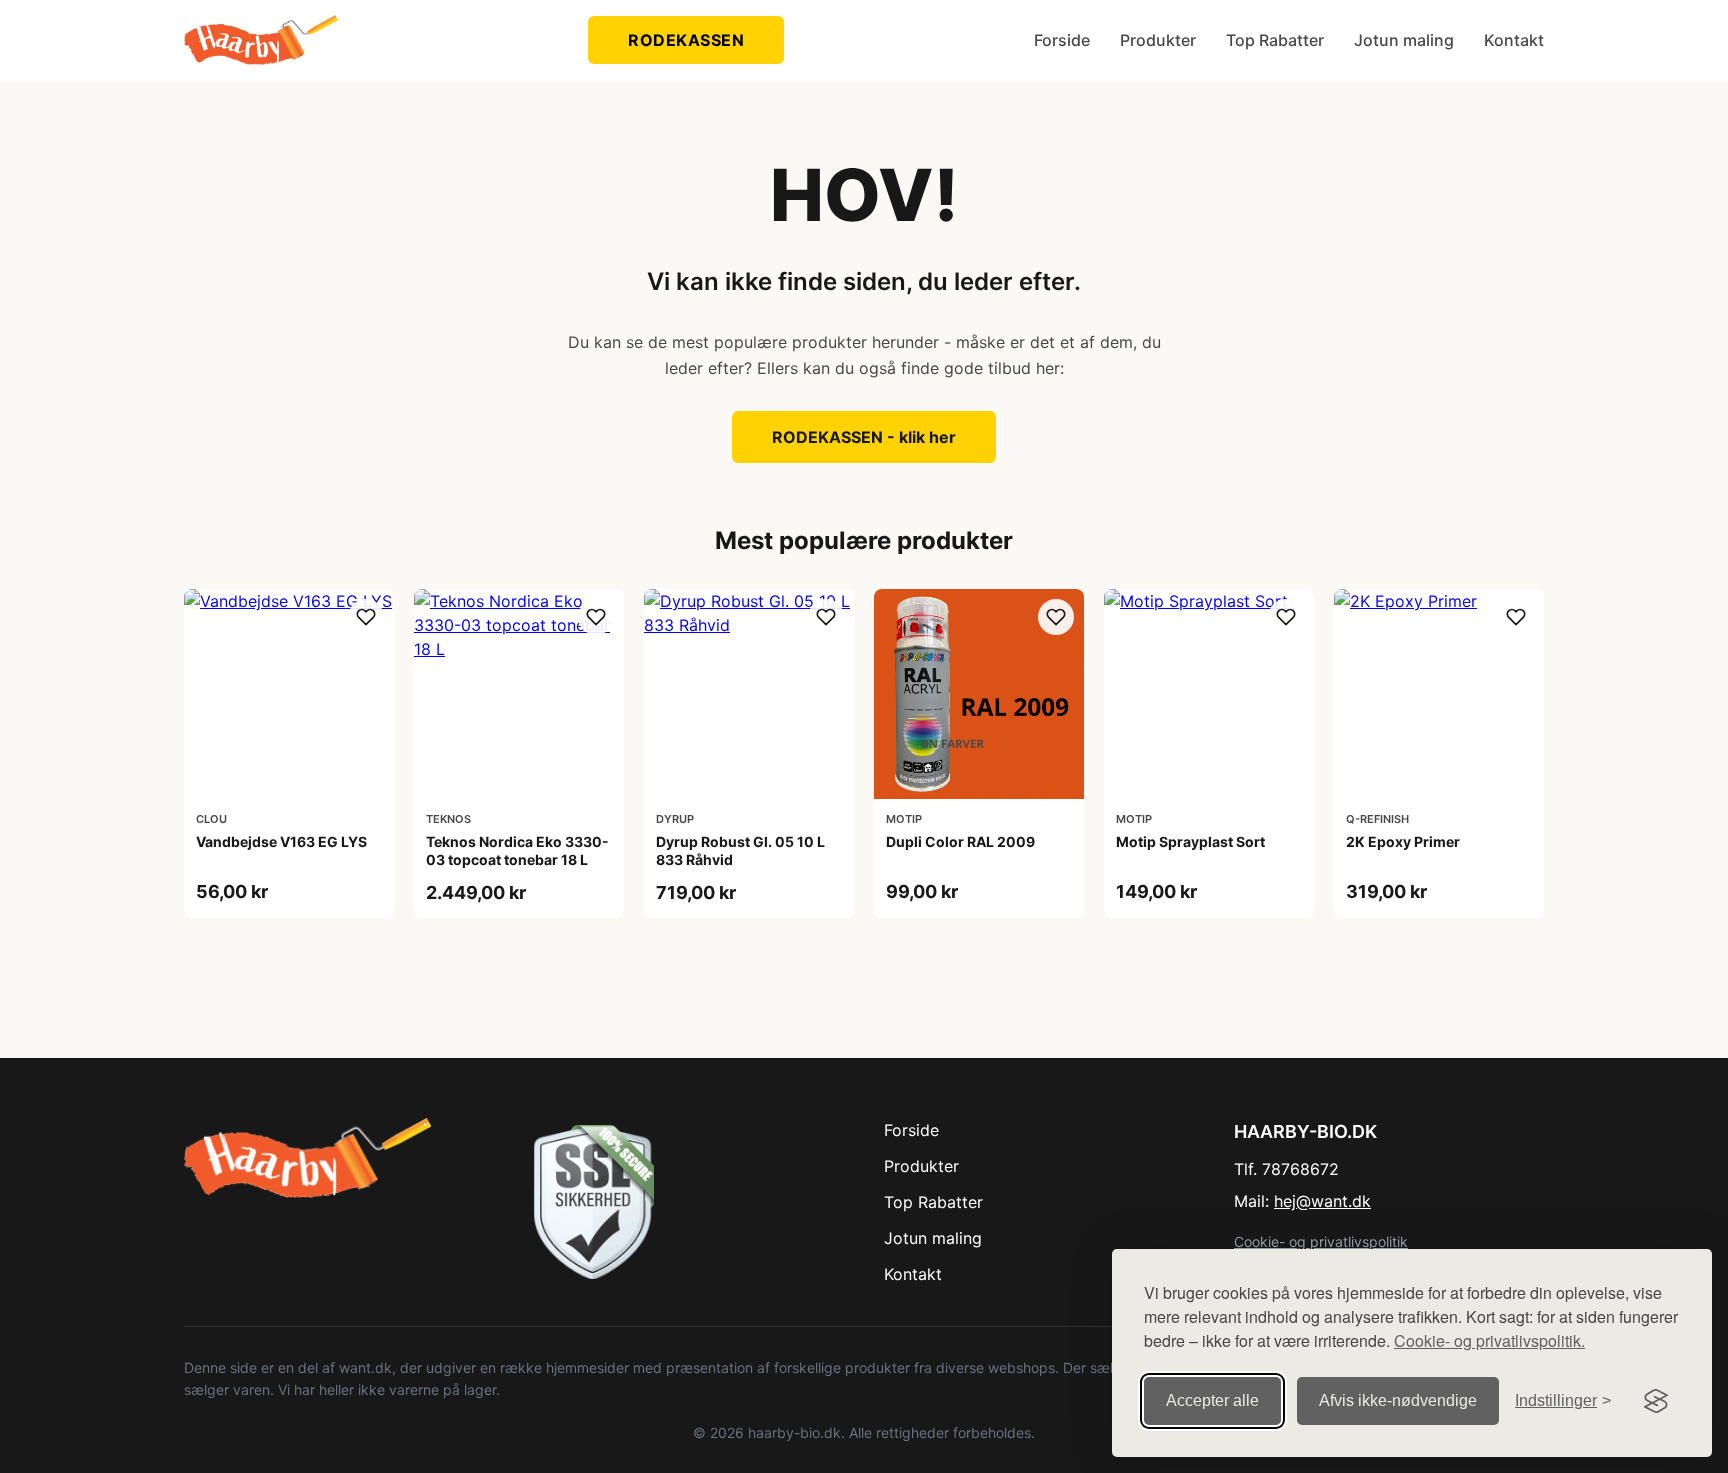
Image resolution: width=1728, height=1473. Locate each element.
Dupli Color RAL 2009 (960, 841)
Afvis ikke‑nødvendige (1398, 1400)
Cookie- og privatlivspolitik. (1489, 1340)
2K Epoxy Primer (1403, 841)
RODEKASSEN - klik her (864, 437)
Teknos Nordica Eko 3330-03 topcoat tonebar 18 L (517, 850)
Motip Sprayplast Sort (1190, 841)
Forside (1062, 40)
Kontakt (1514, 40)
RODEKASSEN (686, 40)
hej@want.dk (1322, 1201)
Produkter (1158, 40)
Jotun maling (1404, 40)
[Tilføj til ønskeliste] (366, 617)
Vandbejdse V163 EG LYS (281, 841)
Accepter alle (1212, 1400)
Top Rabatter (1275, 40)
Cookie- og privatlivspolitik (1321, 1241)
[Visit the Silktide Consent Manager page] (1656, 1401)
